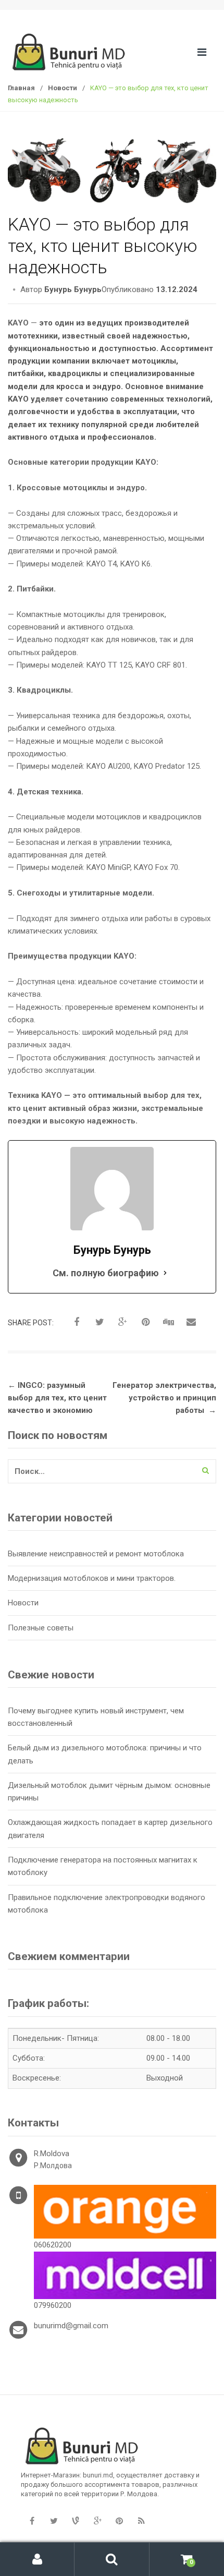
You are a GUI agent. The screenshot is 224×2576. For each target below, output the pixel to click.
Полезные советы (41, 1628)
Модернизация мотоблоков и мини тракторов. (92, 1578)
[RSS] (141, 2521)
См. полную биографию (106, 1273)
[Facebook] (32, 2521)
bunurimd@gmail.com (71, 2326)
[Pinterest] (119, 2521)
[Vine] (76, 2521)
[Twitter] (54, 2521)
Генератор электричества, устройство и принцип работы (164, 1398)
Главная (21, 88)
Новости (63, 88)
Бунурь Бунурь (73, 289)
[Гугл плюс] (97, 2521)
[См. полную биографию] (165, 1273)
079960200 (53, 2305)
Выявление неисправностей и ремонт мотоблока (96, 1554)
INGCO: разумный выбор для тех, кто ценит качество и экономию (57, 1398)
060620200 (53, 2245)
